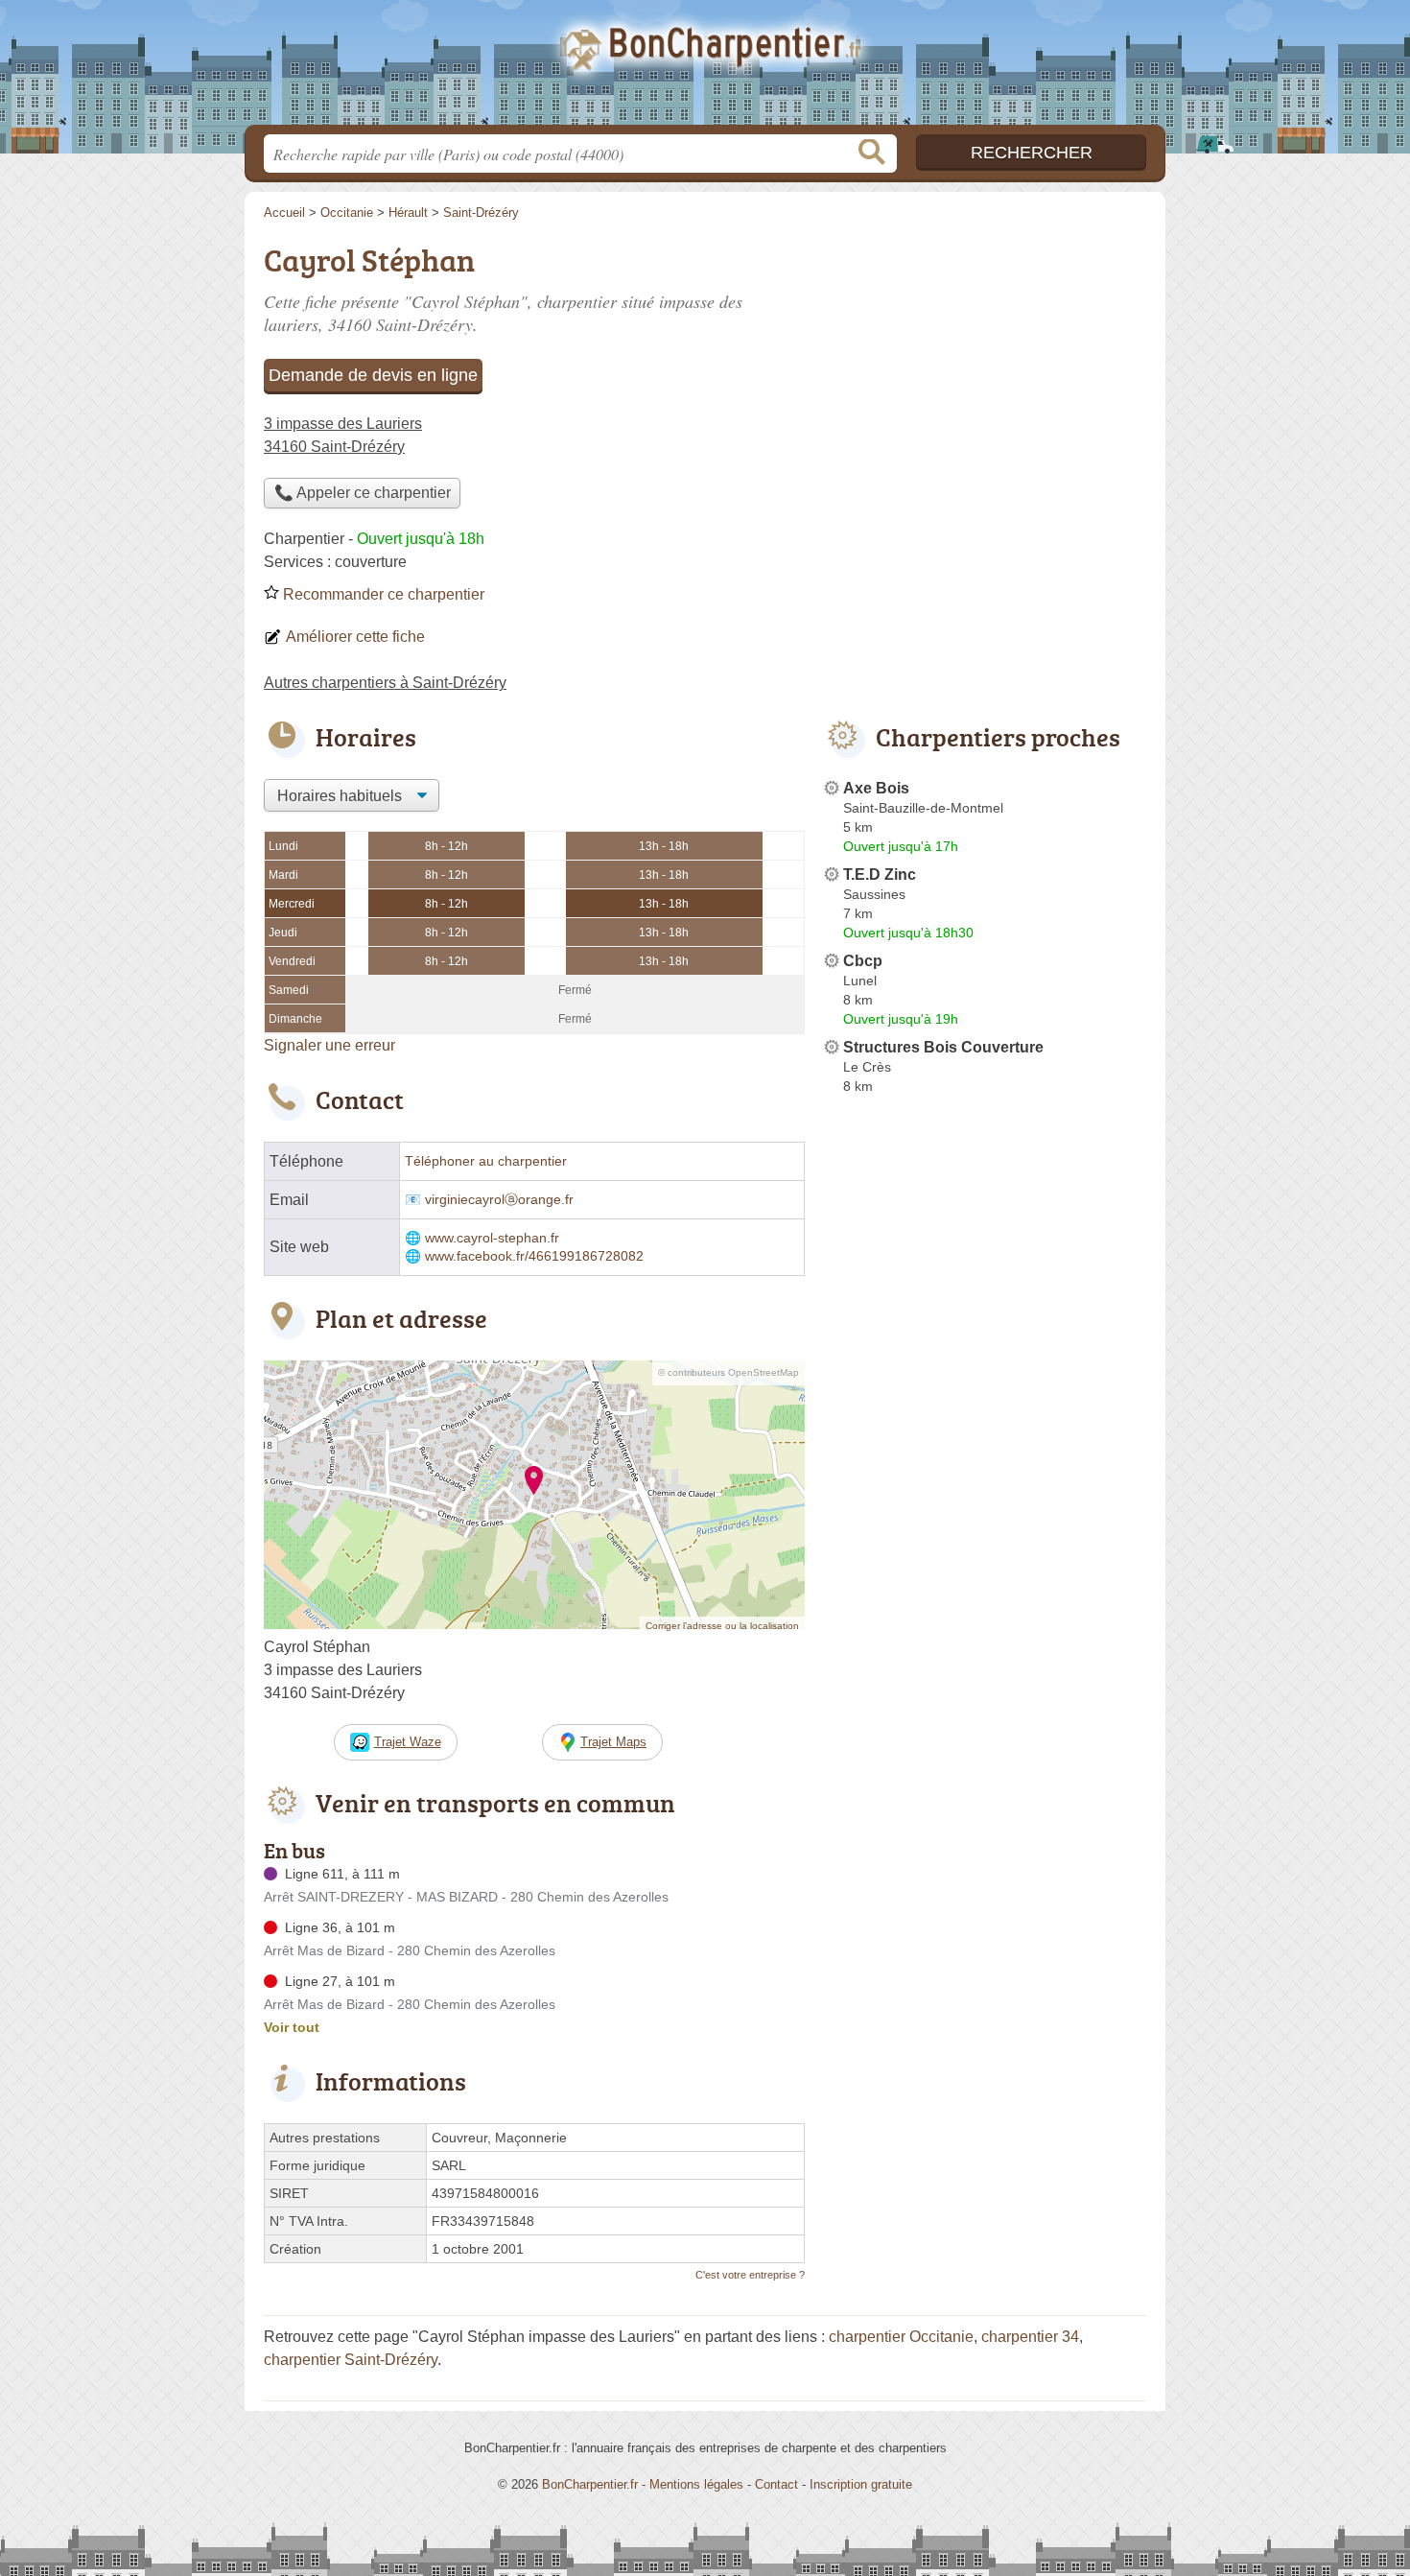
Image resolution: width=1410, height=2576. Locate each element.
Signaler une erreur (329, 1045)
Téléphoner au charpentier (486, 1161)
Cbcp (863, 961)
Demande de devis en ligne (373, 375)
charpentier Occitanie (901, 2337)
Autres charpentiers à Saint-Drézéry (385, 683)
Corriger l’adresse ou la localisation (722, 1626)
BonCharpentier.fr (705, 68)
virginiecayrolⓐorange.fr (499, 1200)
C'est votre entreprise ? (750, 2275)
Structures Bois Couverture (943, 1047)
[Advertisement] (985, 370)
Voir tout (292, 2027)
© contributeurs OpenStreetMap (728, 1372)
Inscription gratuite (861, 2484)
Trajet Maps (613, 1742)
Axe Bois (876, 788)
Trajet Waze (408, 1742)
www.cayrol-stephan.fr (492, 1238)
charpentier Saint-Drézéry (351, 2360)
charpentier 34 (1030, 2337)
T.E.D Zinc (880, 874)
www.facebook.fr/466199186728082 (534, 1256)
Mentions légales (696, 2484)
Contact (776, 2484)
